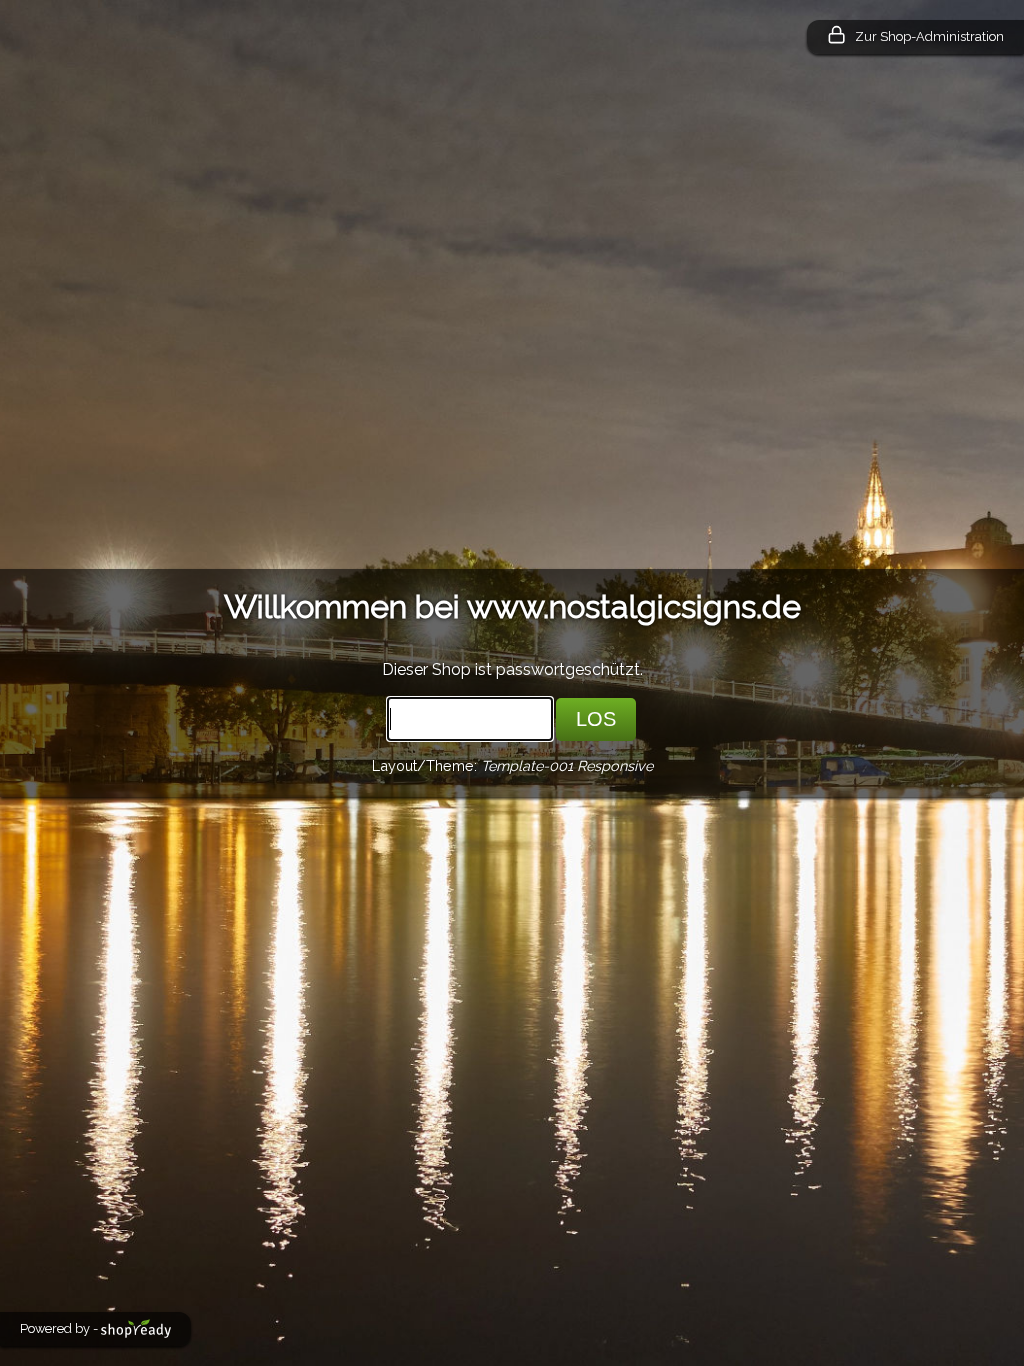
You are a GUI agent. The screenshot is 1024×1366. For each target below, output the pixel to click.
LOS (596, 719)
